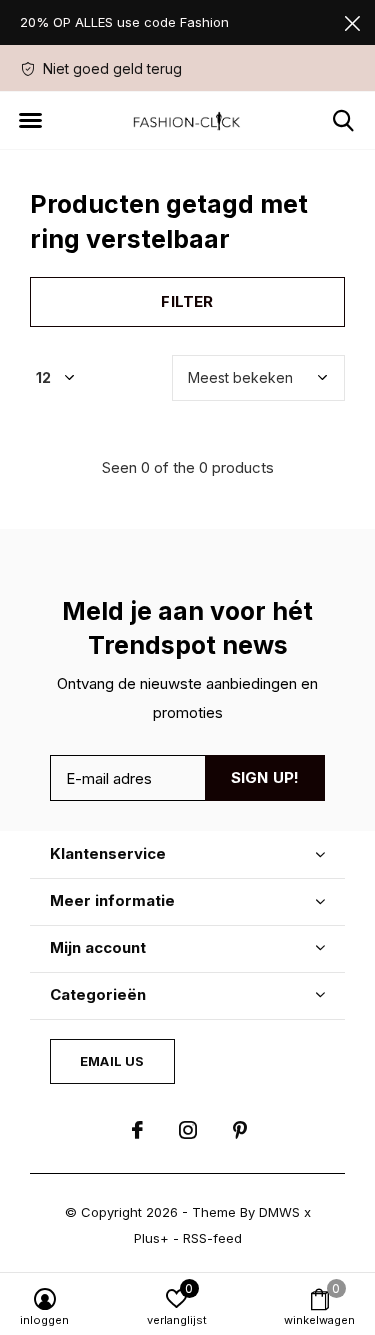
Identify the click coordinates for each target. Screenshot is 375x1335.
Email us (112, 1061)
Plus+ (151, 1238)
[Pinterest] (240, 1130)
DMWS (279, 1212)
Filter (187, 301)
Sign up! (265, 777)
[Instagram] (188, 1130)
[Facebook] (137, 1130)
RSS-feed (212, 1238)
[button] (30, 121)
